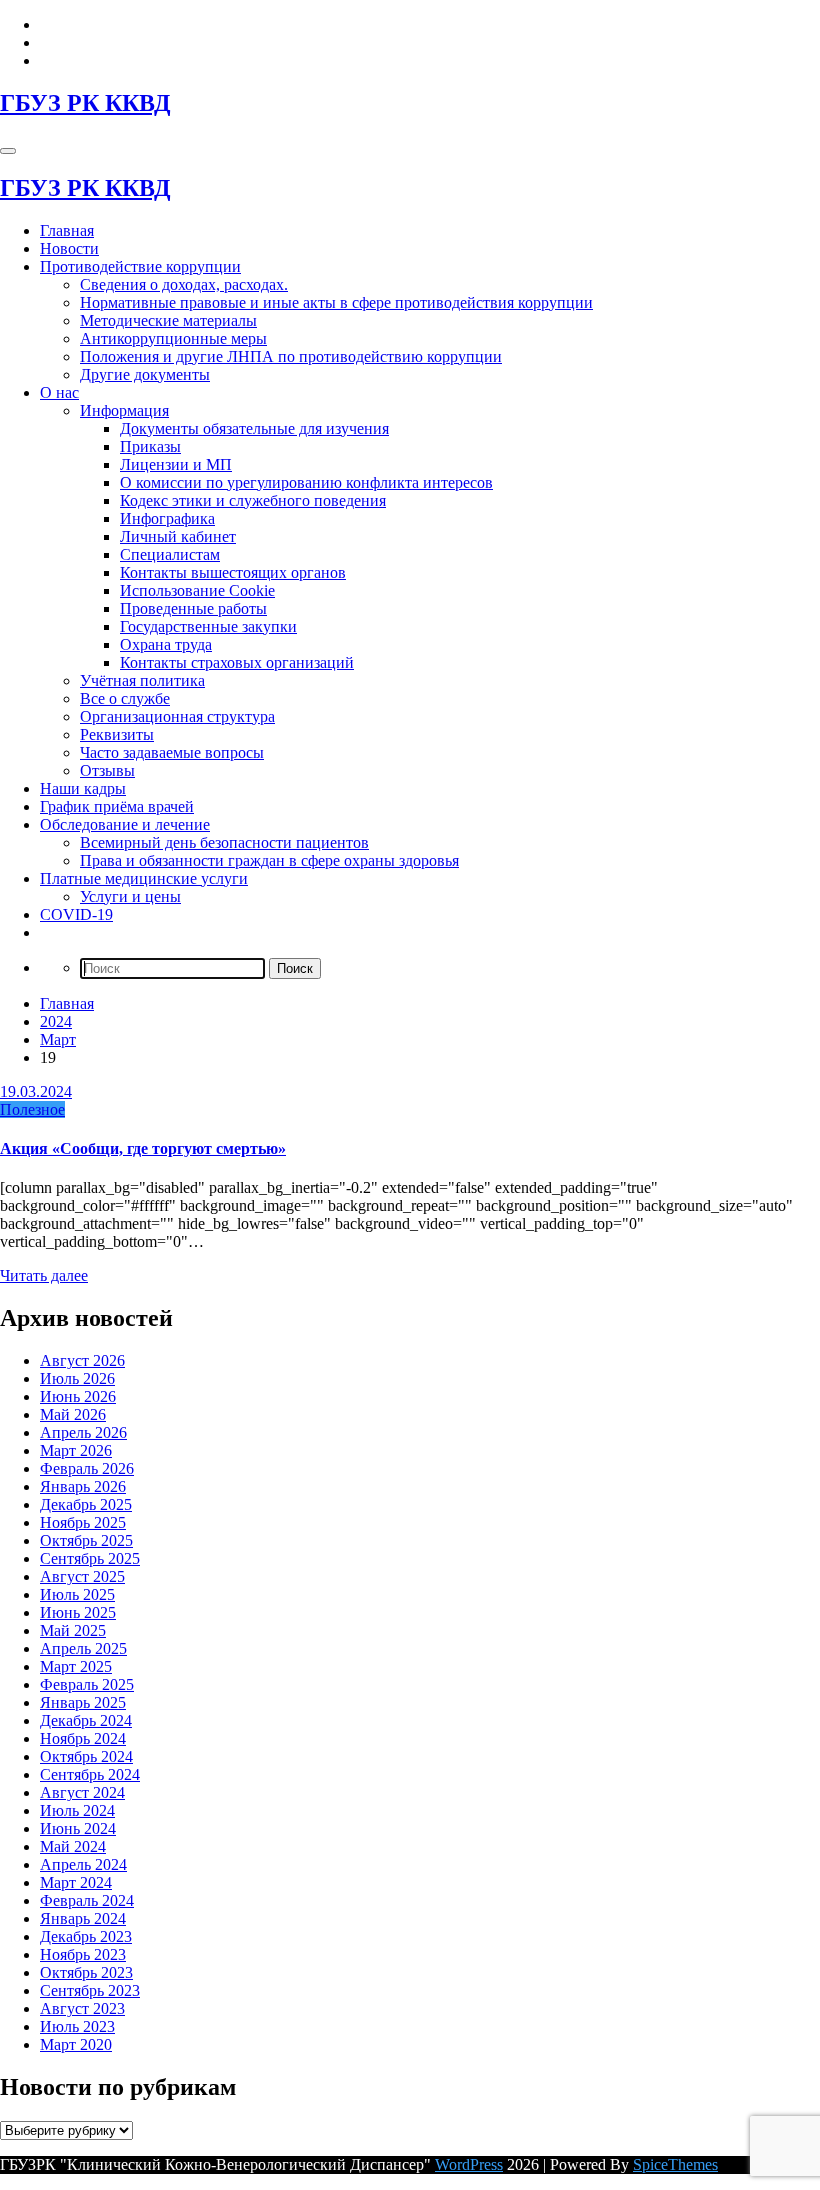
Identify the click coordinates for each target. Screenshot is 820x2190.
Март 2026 (76, 1450)
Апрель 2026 (83, 1432)
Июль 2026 (77, 1378)
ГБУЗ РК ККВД (85, 103)
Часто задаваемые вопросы (172, 752)
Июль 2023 (77, 2026)
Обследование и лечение (125, 824)
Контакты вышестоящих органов (233, 572)
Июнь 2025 (78, 1612)
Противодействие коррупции (140, 266)
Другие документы (145, 374)
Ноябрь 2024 (83, 1738)
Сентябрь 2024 (90, 1774)
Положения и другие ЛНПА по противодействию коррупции (291, 356)
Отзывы (107, 770)
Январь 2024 (83, 1918)
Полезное (32, 1109)
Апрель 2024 (83, 1864)
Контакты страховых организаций (237, 662)
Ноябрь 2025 (83, 1522)
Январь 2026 (83, 1486)
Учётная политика (142, 680)
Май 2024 (73, 1846)
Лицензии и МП (176, 464)
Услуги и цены (130, 896)
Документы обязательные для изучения (254, 428)
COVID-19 (76, 914)
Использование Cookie (197, 590)
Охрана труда (166, 644)
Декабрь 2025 (86, 1504)
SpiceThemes (675, 2164)
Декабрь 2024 (86, 1720)
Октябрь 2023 (86, 1972)
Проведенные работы (193, 608)
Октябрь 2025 (86, 1540)
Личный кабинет (178, 536)
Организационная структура (177, 716)
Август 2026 (82, 1360)
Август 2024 (82, 1792)
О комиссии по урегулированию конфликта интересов (306, 482)
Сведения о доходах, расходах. (184, 284)
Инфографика (167, 518)
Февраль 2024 (87, 1900)
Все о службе (125, 698)
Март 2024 (76, 1882)
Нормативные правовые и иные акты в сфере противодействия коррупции (336, 302)
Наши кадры (83, 788)
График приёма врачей (117, 806)
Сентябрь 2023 (90, 1990)
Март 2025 (76, 1666)
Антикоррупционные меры (173, 338)
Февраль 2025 (87, 1684)
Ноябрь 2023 (83, 1954)
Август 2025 (82, 1576)
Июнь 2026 (78, 1396)
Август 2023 (82, 2008)
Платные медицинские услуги (144, 878)
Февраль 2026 (87, 1468)
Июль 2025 (77, 1594)
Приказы (150, 446)
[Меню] (8, 151)
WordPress (469, 2164)
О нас (59, 392)
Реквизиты (117, 734)
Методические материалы (168, 320)
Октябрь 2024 (86, 1756)
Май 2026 (73, 1414)
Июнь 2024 (78, 1828)
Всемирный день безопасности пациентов (224, 842)
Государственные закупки (208, 626)
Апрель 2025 (83, 1648)
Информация (124, 410)
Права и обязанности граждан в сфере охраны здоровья (269, 860)
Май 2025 (73, 1630)
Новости (69, 248)
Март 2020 (76, 2044)
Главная (67, 230)
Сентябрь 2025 (90, 1558)
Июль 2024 (77, 1810)
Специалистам (170, 554)
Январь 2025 (83, 1702)
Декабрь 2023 (86, 1936)
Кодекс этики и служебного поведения (253, 500)
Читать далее (44, 1275)
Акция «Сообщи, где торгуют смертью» (143, 1148)
